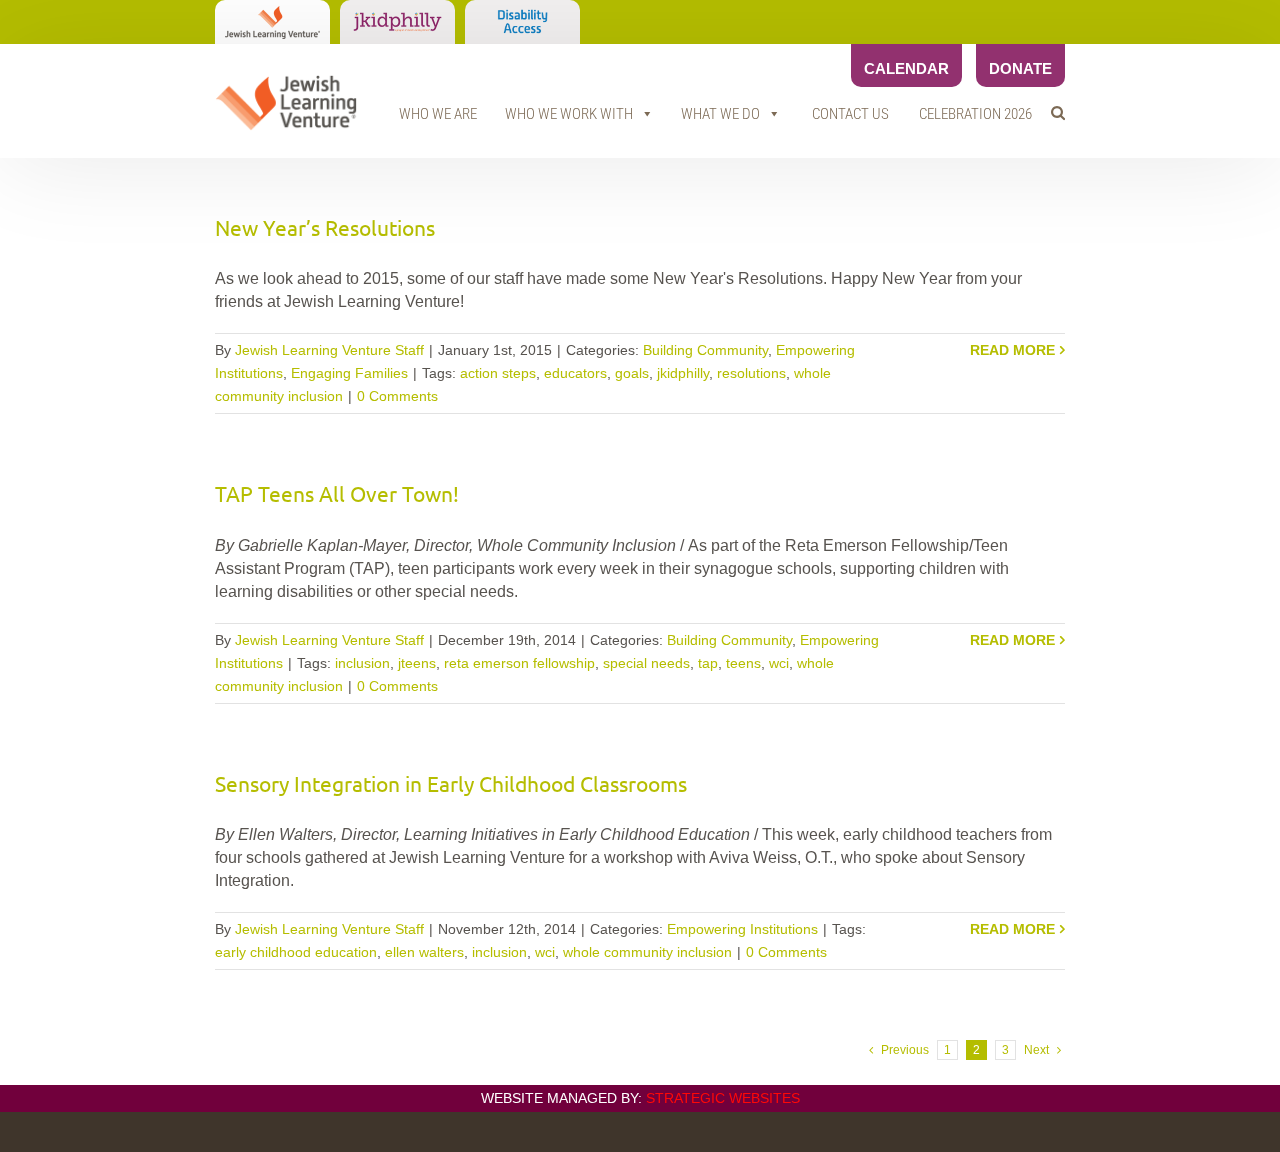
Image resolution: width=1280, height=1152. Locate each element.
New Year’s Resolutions (325, 227)
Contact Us (850, 114)
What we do (720, 114)
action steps (498, 373)
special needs (646, 663)
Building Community (705, 350)
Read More (1012, 350)
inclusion (362, 663)
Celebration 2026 (975, 114)
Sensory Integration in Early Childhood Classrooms (451, 783)
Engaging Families (349, 373)
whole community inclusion (647, 952)
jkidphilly (683, 373)
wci (779, 663)
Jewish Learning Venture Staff (329, 350)
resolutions (751, 373)
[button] (1058, 113)
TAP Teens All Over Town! (337, 493)
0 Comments (397, 396)
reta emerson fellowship (519, 663)
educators (575, 373)
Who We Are (438, 114)
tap (708, 663)
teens (743, 663)
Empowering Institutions (742, 929)
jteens (417, 663)
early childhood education (296, 952)
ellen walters (424, 952)
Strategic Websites (723, 1098)
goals (632, 373)
